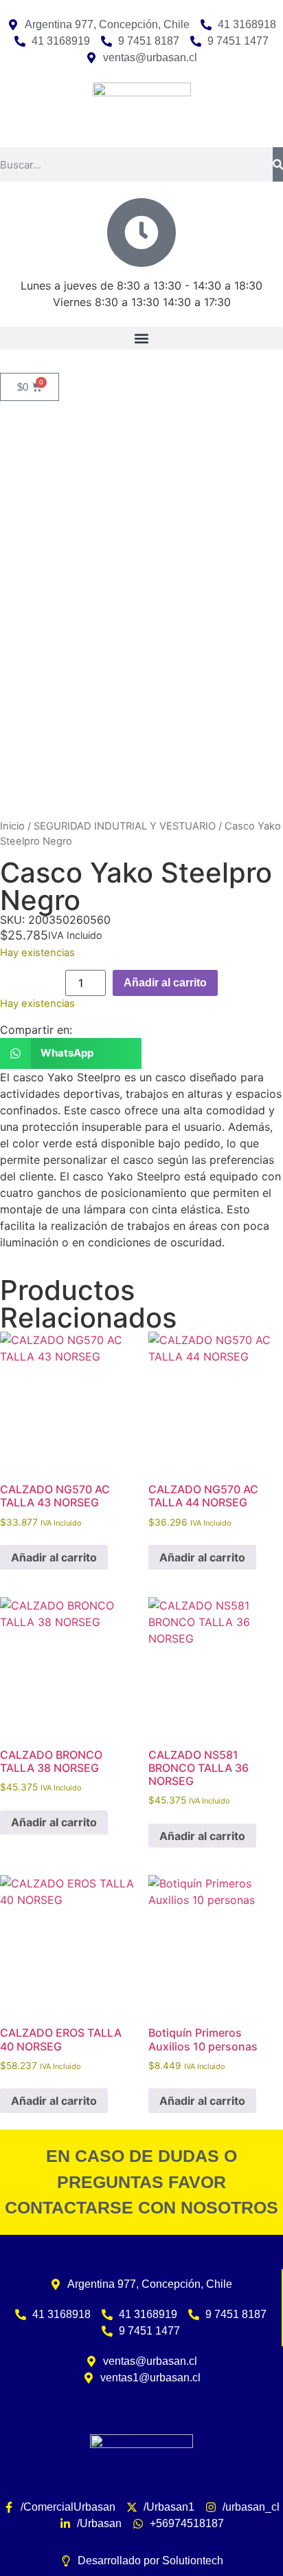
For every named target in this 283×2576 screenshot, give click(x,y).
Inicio (12, 826)
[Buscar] (278, 164)
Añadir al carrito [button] (54, 1557)
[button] (141, 338)
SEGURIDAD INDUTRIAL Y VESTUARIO (125, 826)
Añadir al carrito (165, 983)
